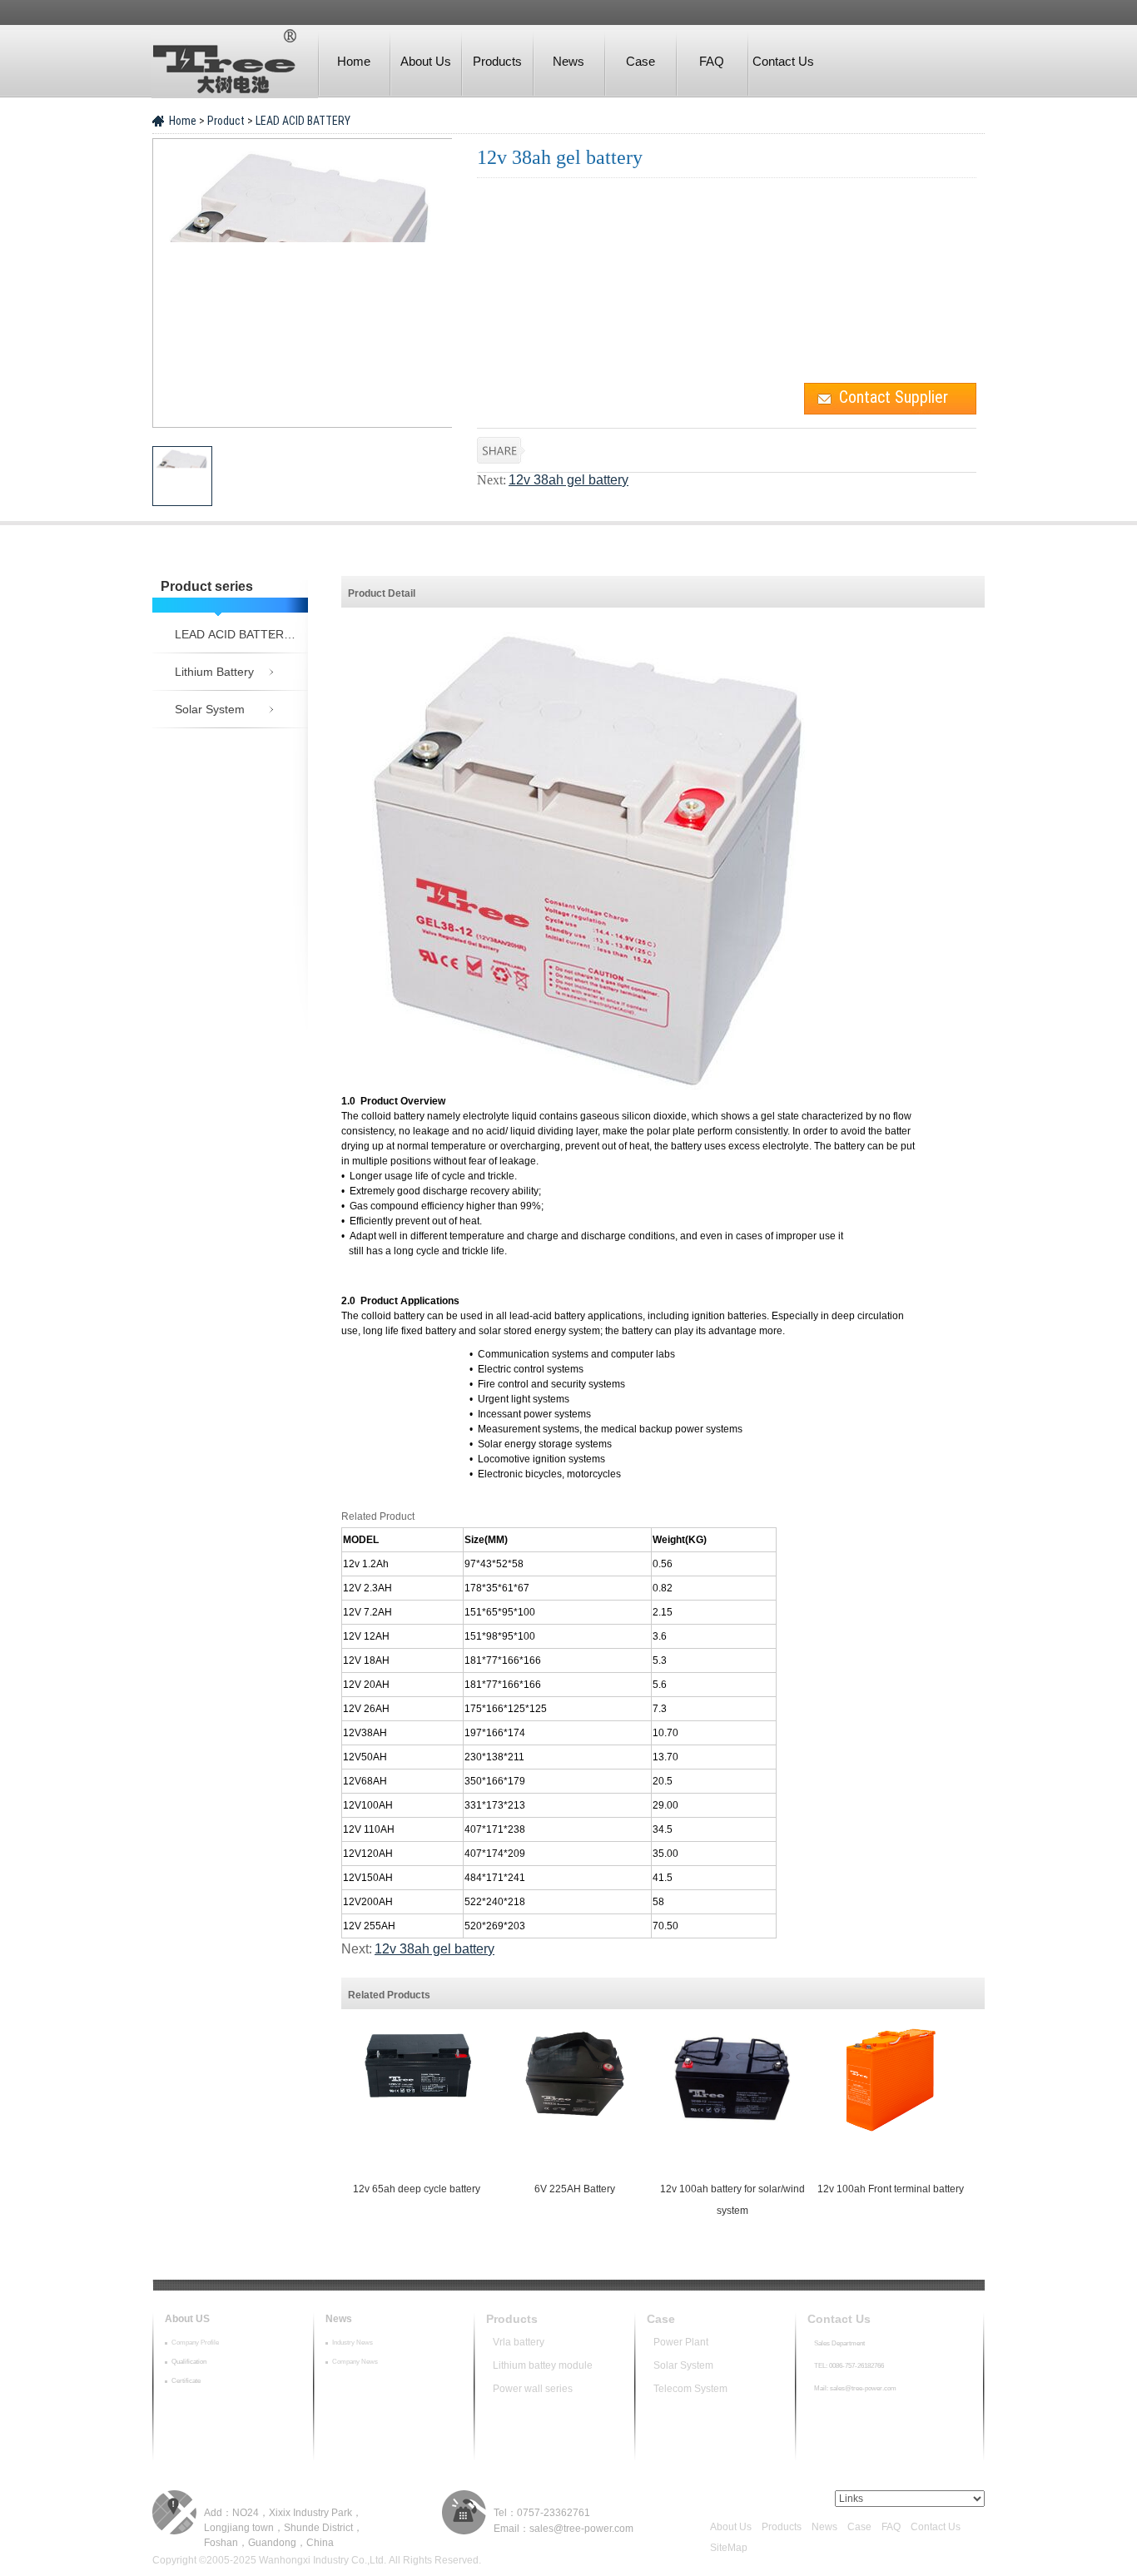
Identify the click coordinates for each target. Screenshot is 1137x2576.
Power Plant (681, 2342)
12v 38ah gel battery (568, 480)
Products (497, 61)
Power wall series (545, 2389)
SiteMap (729, 2548)
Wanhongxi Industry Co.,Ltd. (323, 2560)
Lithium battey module (544, 2365)
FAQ (712, 61)
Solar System (683, 2365)
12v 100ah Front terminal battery (891, 2189)
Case (640, 61)
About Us (426, 61)
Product (227, 121)
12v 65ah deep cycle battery (417, 2189)
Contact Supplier (894, 397)
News (568, 61)
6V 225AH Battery (575, 2189)
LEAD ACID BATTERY (302, 121)
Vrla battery (519, 2342)
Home (354, 61)
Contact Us (783, 61)
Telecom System (690, 2389)
